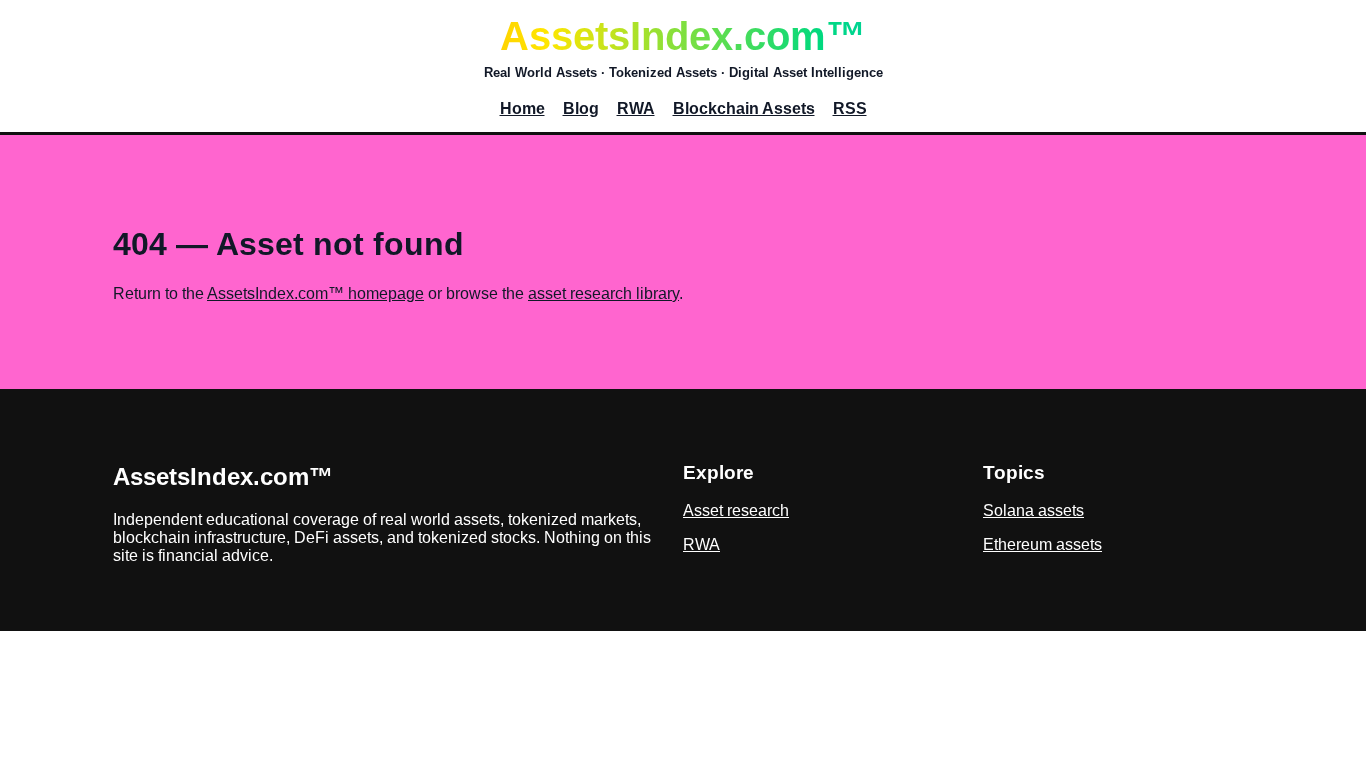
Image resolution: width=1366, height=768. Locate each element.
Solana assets (1033, 510)
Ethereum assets (1042, 544)
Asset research (736, 510)
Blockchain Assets (744, 108)
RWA (636, 108)
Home (522, 108)
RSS (850, 108)
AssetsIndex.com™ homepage (315, 293)
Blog (581, 108)
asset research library (603, 293)
